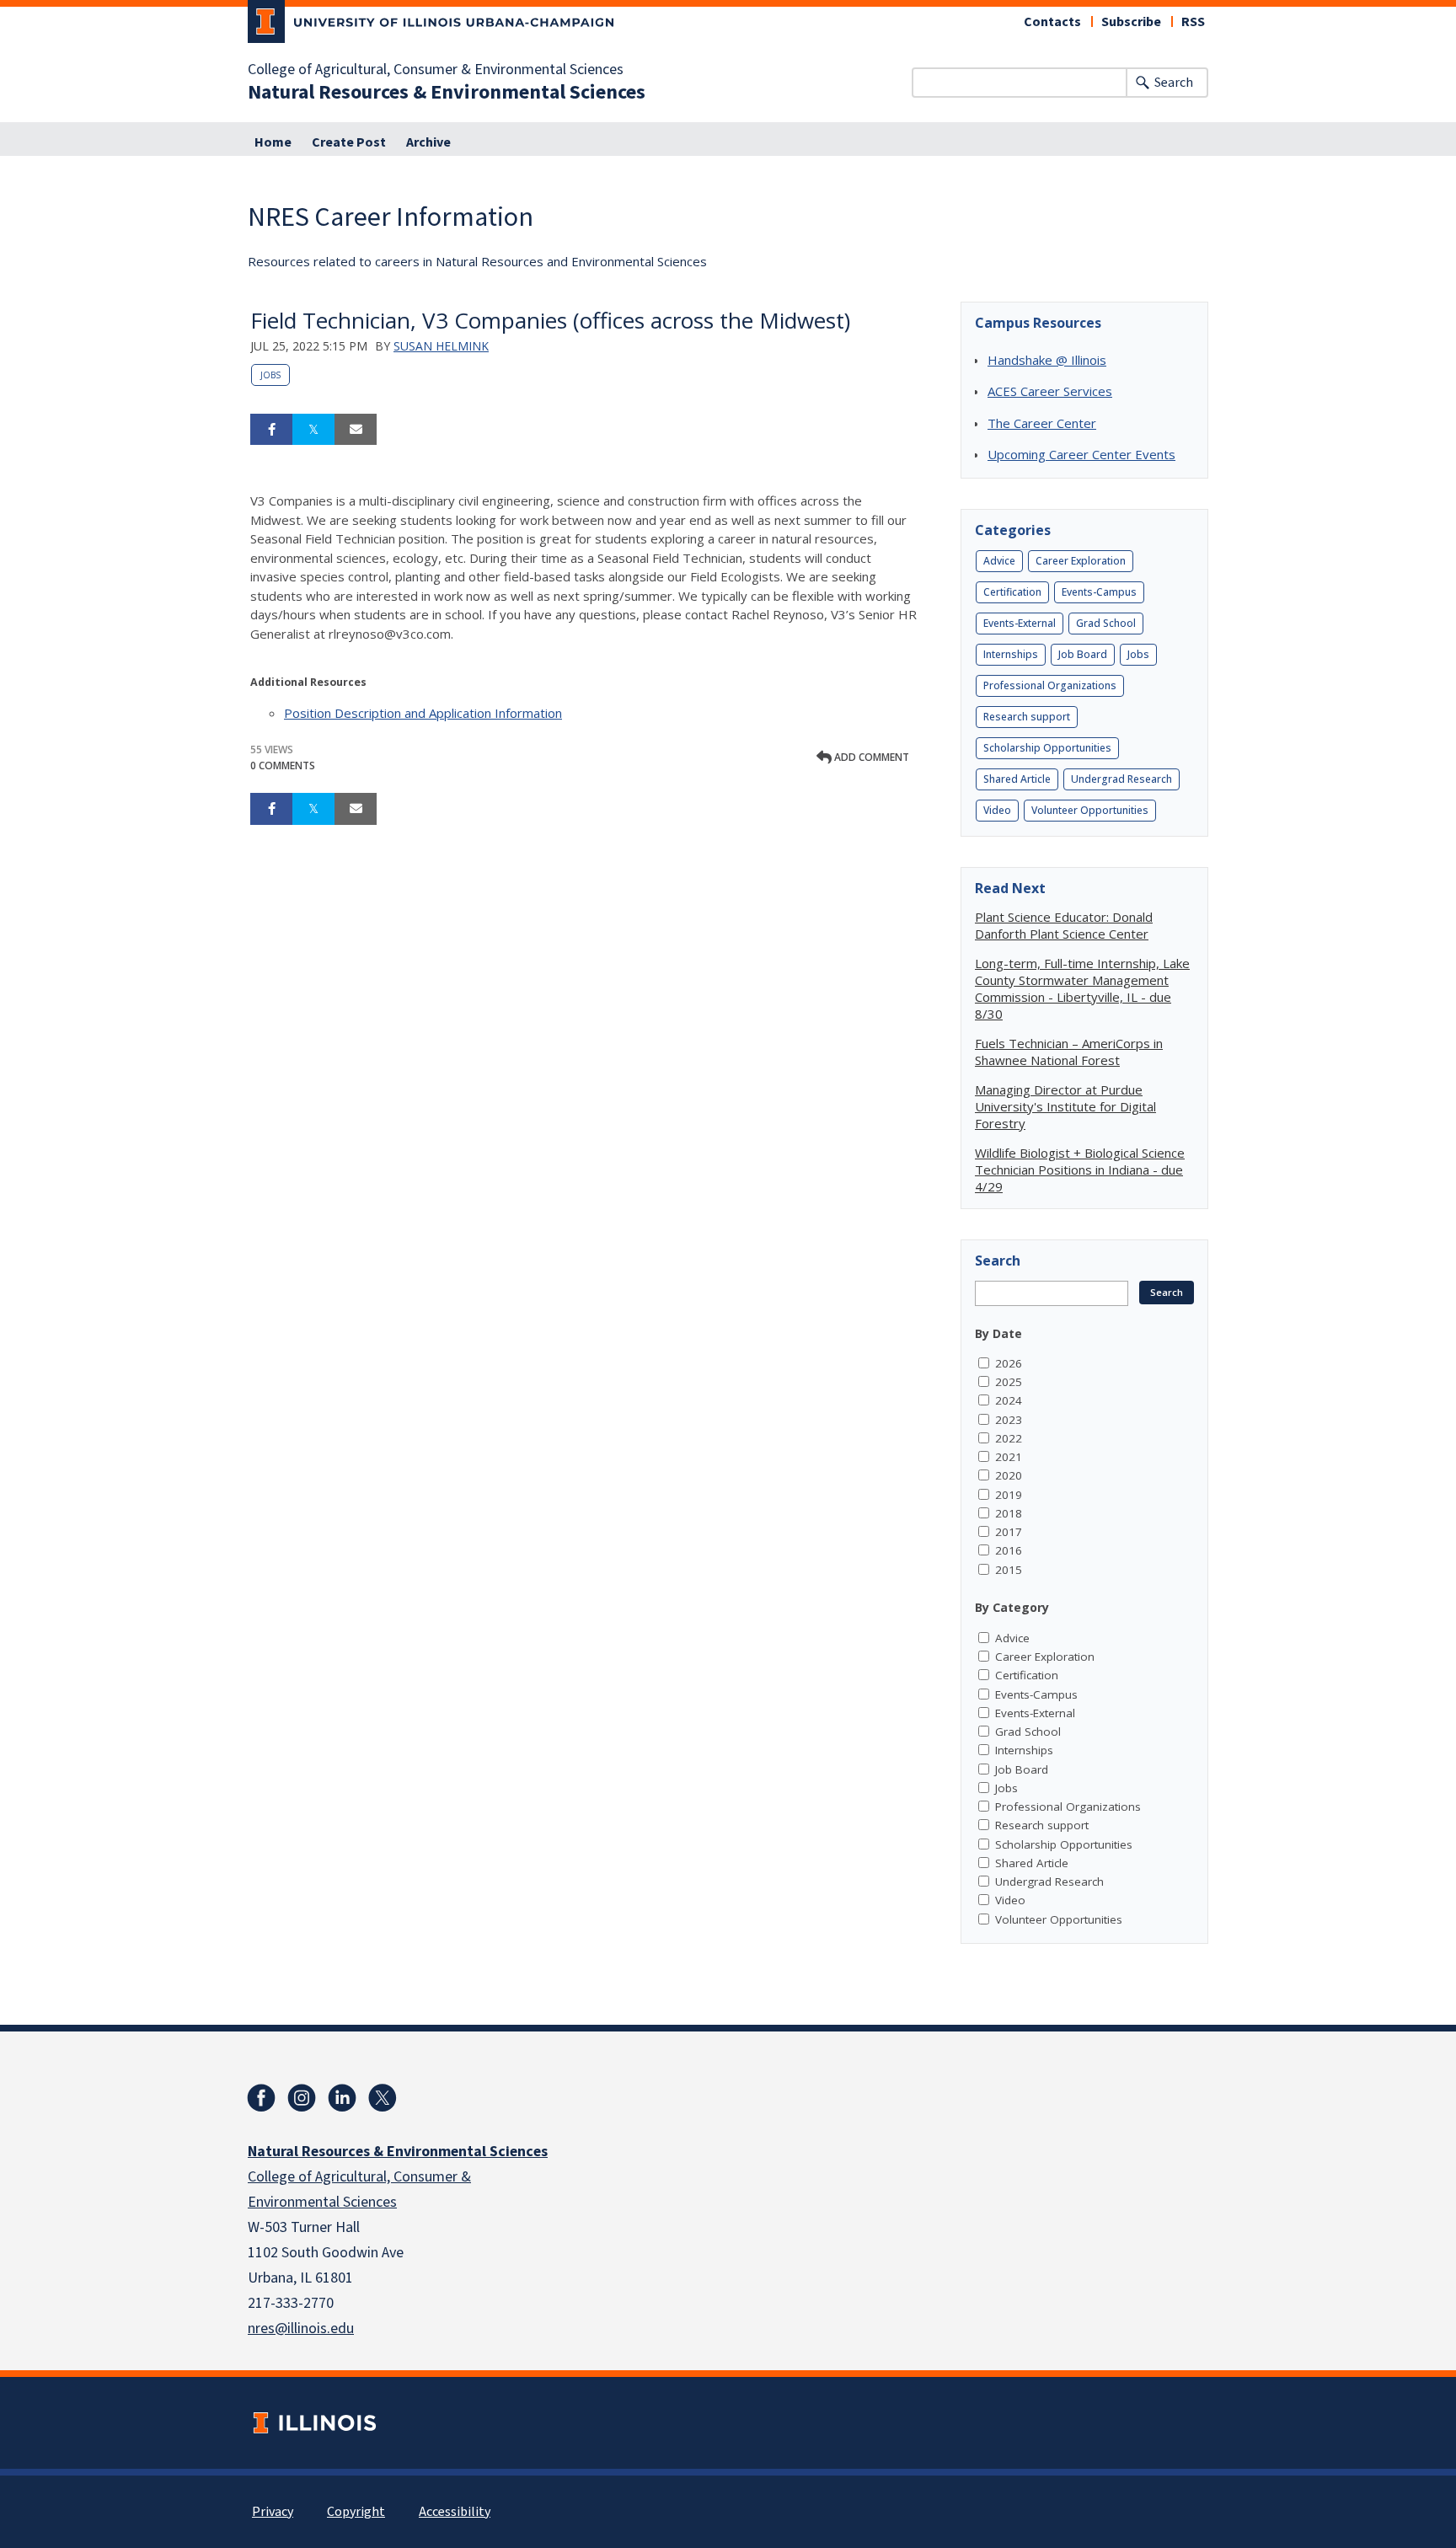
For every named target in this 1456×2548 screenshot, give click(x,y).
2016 (1009, 1550)
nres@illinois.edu (301, 2329)
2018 (1009, 1513)
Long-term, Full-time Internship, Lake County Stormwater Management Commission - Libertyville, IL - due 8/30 (1082, 988)
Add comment (870, 757)
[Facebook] (261, 2098)
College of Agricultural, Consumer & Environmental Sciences (436, 70)
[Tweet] (313, 430)
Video (997, 810)
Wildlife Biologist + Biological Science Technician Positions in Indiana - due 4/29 (1080, 1170)
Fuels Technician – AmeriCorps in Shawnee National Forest (1069, 1052)
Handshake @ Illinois (1047, 360)
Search (1174, 83)
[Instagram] (302, 2098)
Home (273, 142)
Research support (1027, 717)
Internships (1011, 654)
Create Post (349, 142)
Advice (999, 561)
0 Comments (283, 765)
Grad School (1106, 623)
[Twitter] (383, 2098)
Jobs (270, 375)
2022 (1009, 1438)
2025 (1009, 1382)
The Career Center (1042, 423)
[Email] (356, 430)
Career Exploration (1081, 561)
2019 (1009, 1495)
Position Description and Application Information (423, 713)
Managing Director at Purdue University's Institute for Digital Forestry (1065, 1106)
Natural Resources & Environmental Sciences (447, 93)
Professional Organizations (1050, 685)
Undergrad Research (1121, 779)
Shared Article (1017, 779)
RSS (1193, 22)
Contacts (1052, 22)
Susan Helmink (441, 346)
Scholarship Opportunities (1047, 748)
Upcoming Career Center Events (1081, 454)
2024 (1009, 1400)
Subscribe (1131, 22)
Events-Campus (1099, 592)
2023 (1009, 1420)
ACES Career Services (1050, 391)
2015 (1009, 1570)
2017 (1009, 1532)
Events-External (1020, 623)
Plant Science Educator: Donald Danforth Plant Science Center (1064, 925)
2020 (1009, 1475)
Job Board (1083, 654)
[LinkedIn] (342, 2098)
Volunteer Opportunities (1090, 810)
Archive (428, 142)
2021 (1009, 1457)
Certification (1012, 592)
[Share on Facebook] (271, 430)
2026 (1009, 1363)
